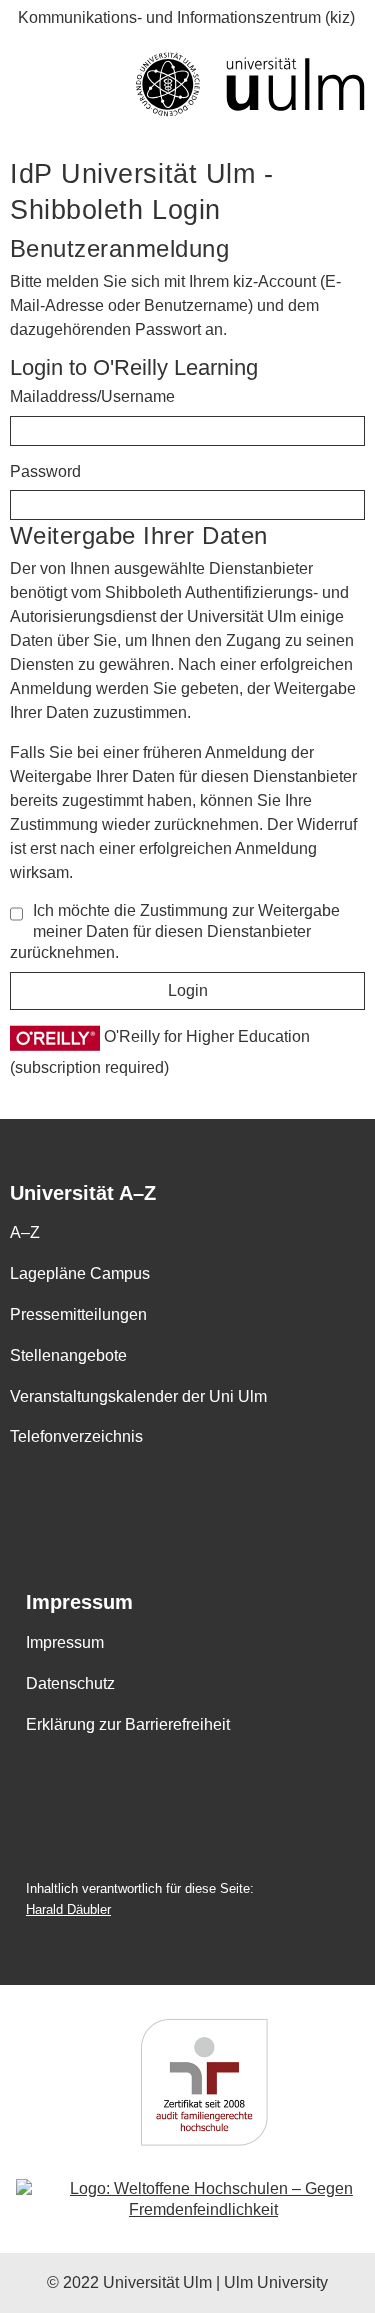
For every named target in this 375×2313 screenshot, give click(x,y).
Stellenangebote (68, 1355)
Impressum (79, 1602)
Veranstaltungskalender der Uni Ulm (138, 1396)
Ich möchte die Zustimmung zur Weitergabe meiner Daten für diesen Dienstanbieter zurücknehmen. (175, 931)
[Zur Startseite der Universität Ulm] (187, 84)
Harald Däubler (68, 1909)
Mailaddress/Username (92, 396)
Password (45, 471)
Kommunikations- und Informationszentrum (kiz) (186, 17)
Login (188, 990)
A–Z (25, 1232)
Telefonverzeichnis (76, 1436)
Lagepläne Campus (80, 1273)
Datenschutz (70, 1683)
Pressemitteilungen (78, 1314)
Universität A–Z (83, 1193)
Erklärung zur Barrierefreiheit (128, 1724)
